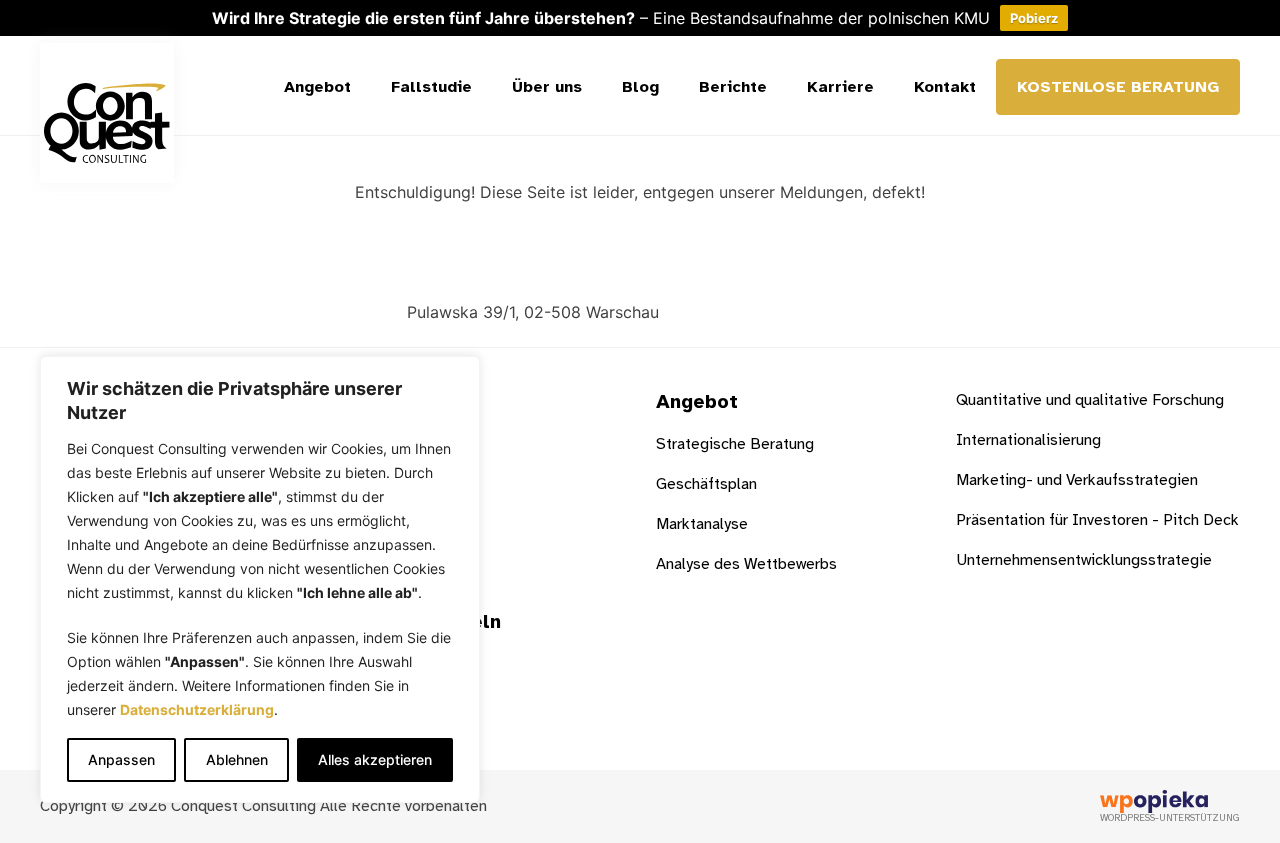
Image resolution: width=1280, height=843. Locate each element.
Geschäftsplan (706, 484)
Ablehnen (237, 759)
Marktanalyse (702, 524)
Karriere (840, 87)
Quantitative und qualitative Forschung (1090, 400)
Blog (640, 87)
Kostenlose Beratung (1118, 87)
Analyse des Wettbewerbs (746, 564)
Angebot (317, 87)
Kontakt (945, 87)
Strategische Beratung (735, 444)
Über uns (547, 87)
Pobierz (1034, 18)
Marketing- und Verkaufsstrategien (1077, 480)
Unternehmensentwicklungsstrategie (1084, 560)
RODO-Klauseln (424, 621)
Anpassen (121, 759)
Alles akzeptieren (375, 759)
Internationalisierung (1028, 440)
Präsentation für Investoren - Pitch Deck (1097, 520)
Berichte (733, 87)
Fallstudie (431, 87)
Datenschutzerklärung (197, 709)
